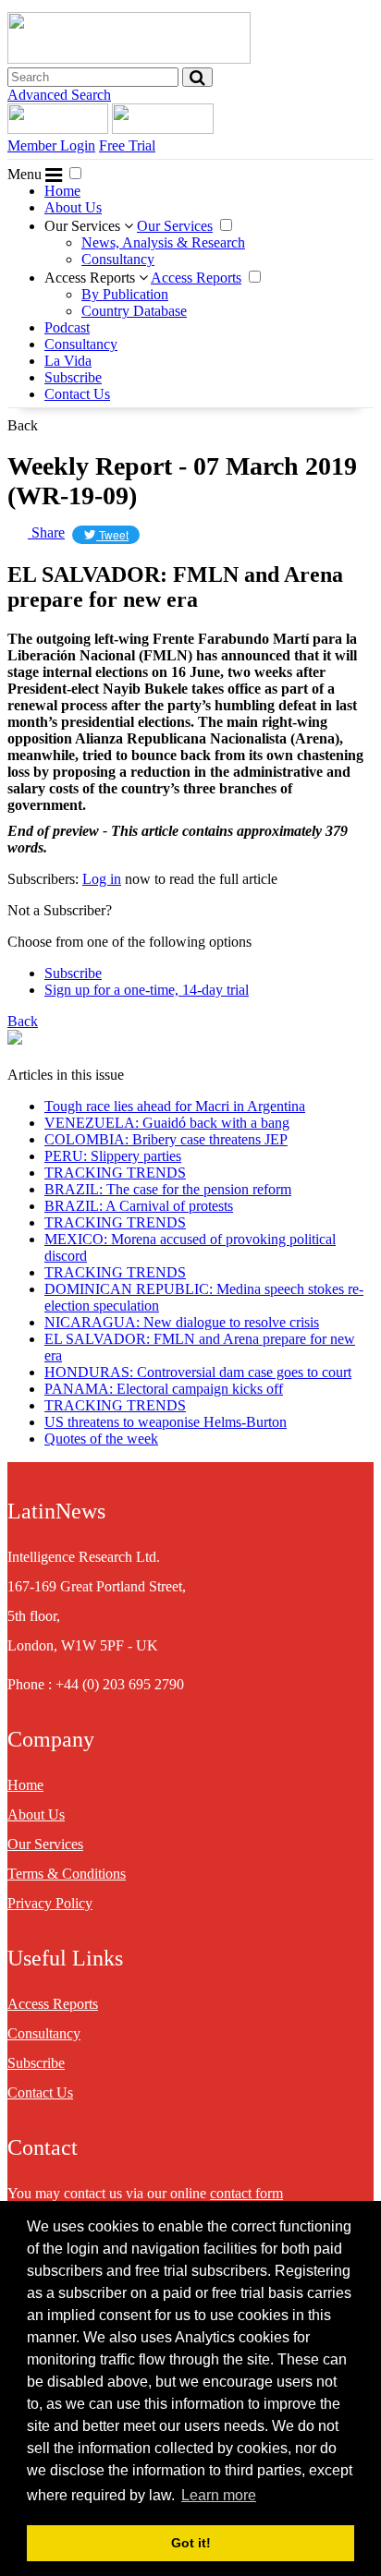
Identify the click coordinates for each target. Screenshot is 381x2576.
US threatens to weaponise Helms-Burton (166, 1422)
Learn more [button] (219, 2495)
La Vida (68, 361)
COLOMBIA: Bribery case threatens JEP (166, 1139)
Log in (102, 879)
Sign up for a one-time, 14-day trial (147, 990)
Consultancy (118, 259)
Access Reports (92, 278)
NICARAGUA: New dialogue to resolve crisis (182, 1322)
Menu (26, 174)
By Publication (125, 294)
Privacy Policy (50, 1903)
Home (62, 191)
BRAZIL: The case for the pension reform (168, 1189)
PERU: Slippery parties (113, 1156)
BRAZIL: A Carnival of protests (139, 1206)
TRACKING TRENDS (115, 1173)
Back (23, 425)
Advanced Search (59, 95)
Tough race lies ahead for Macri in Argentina (175, 1106)
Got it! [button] (191, 2543)
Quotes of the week (101, 1439)
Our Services (84, 226)
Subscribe (73, 377)
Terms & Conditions (67, 1874)
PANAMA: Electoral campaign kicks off (164, 1389)
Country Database (134, 311)
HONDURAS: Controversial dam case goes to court (198, 1372)
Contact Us (77, 394)
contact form (246, 2193)
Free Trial (127, 145)
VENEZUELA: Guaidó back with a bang (167, 1123)
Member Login (51, 145)
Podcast (67, 327)
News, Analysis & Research (163, 242)
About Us (73, 207)
